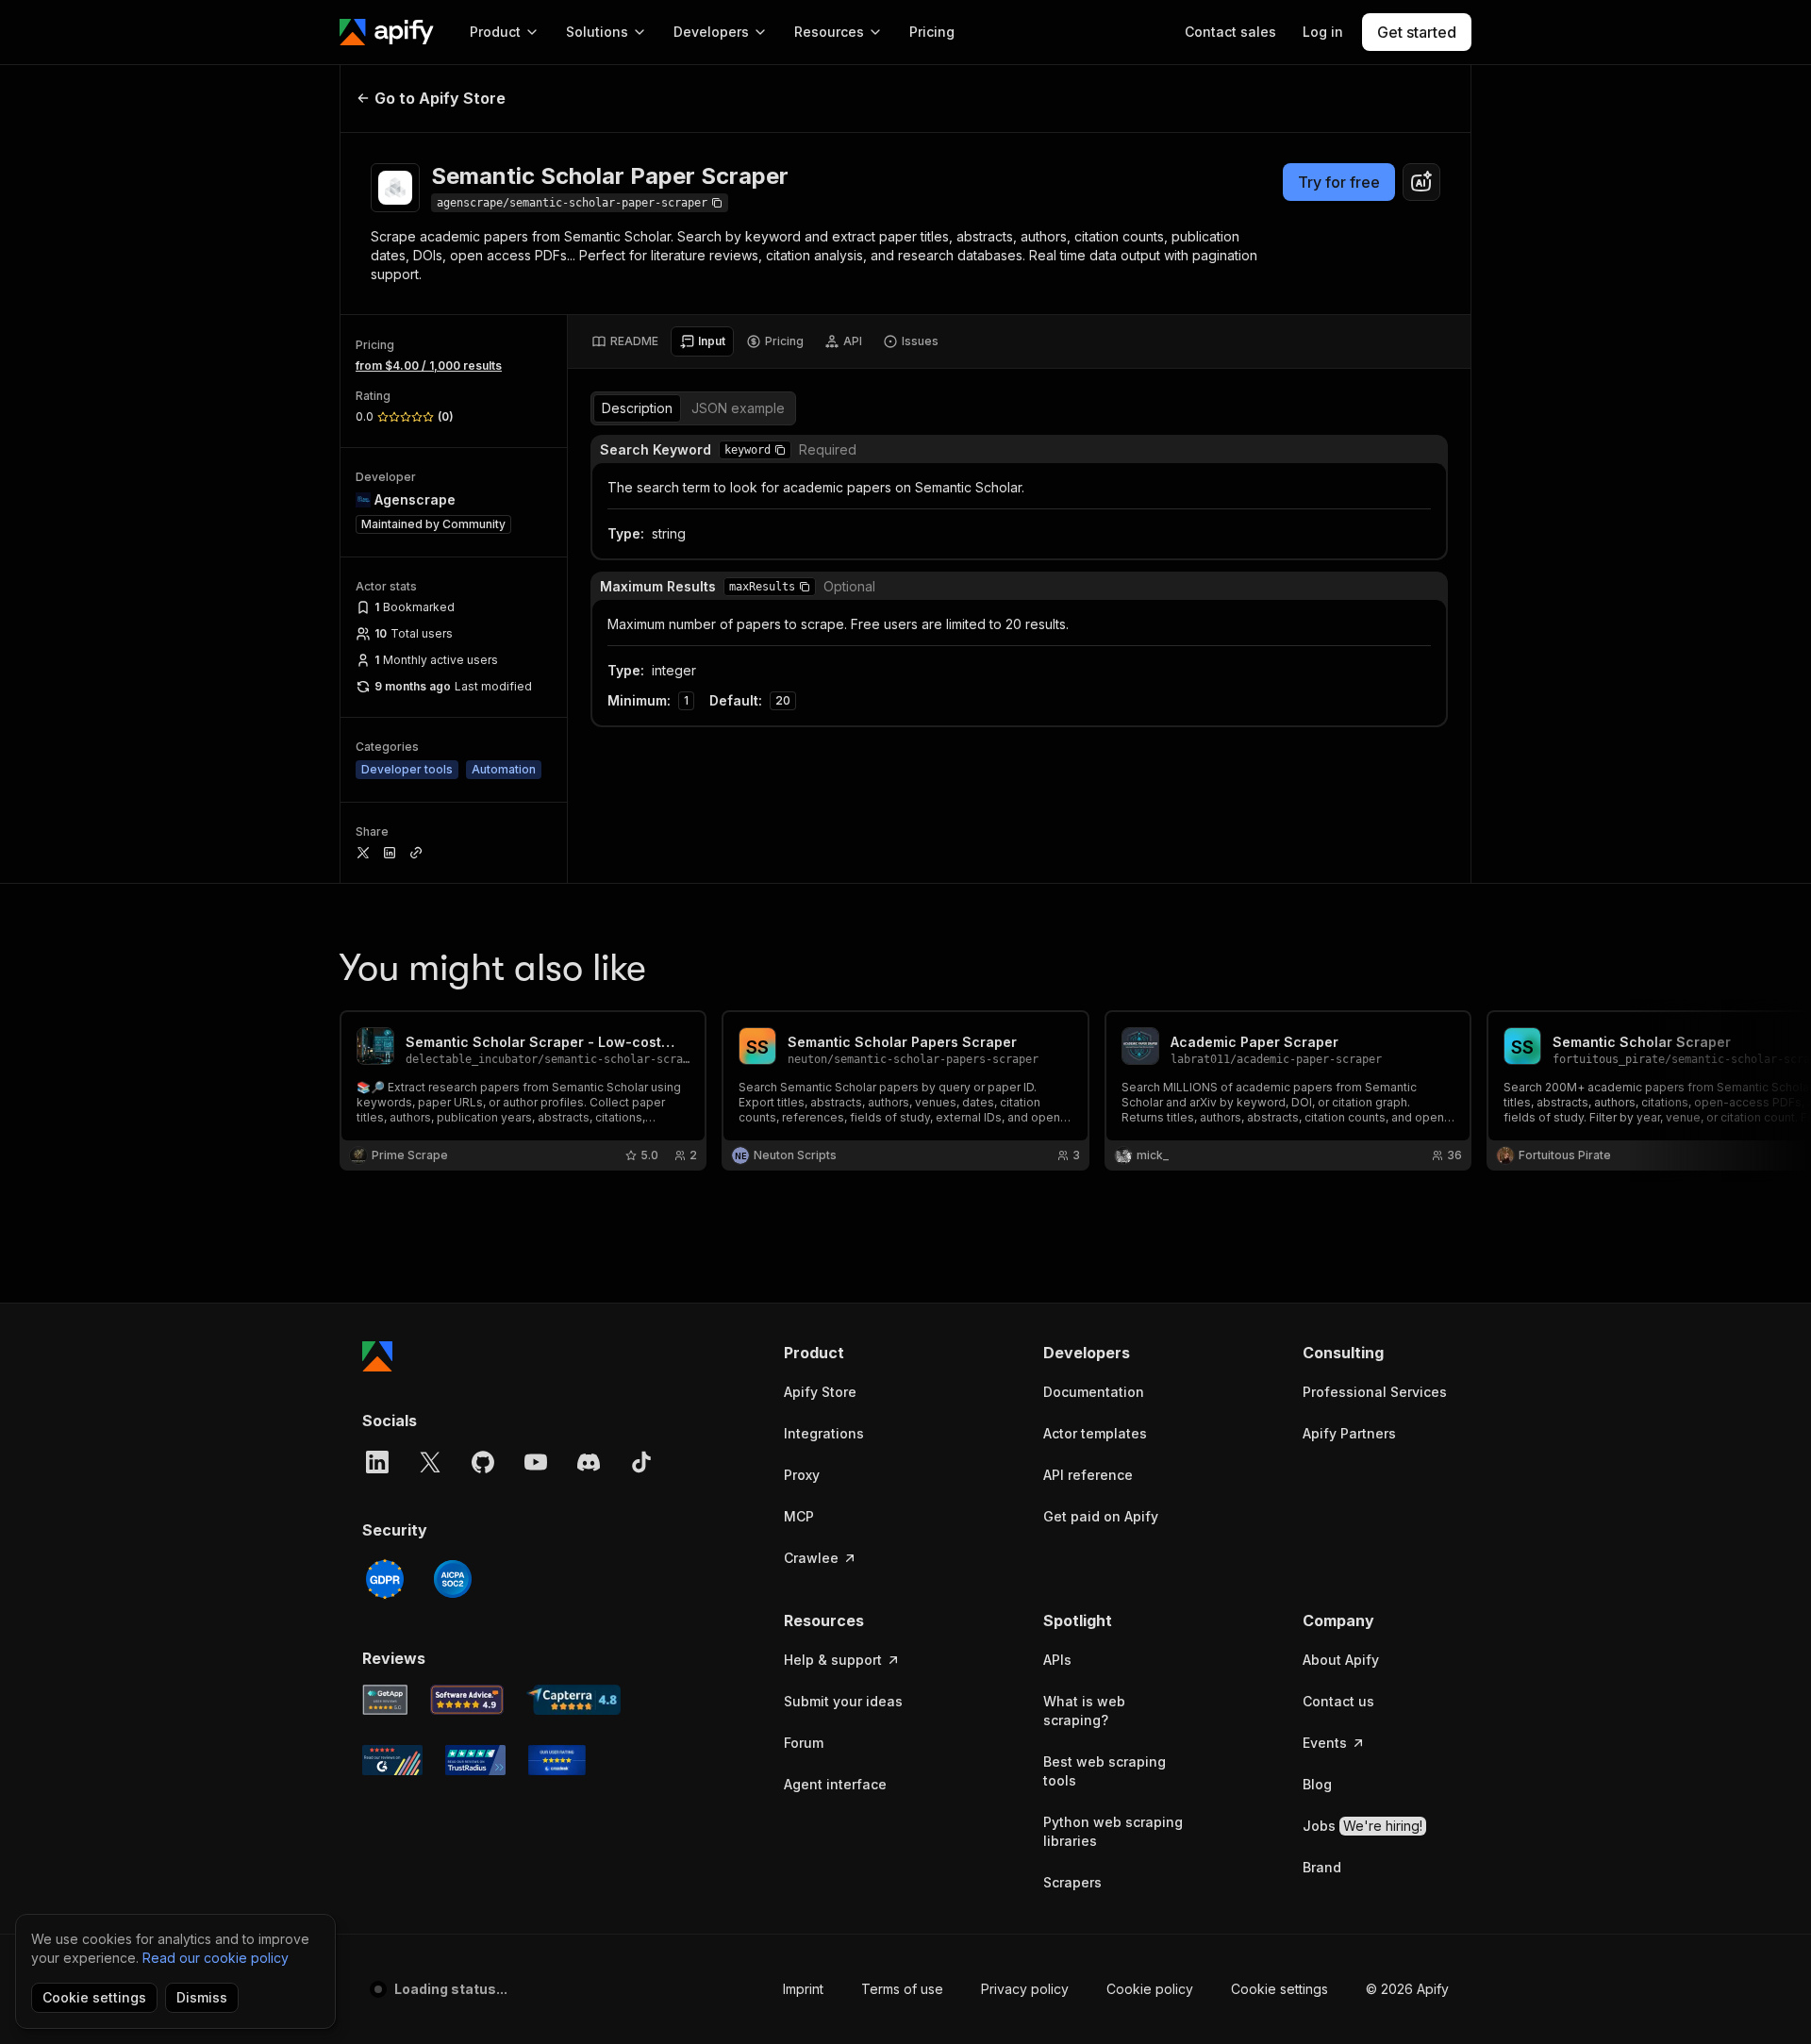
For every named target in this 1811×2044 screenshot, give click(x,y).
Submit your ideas (843, 1701)
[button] (780, 450)
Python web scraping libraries (1113, 1831)
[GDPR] (385, 1579)
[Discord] (589, 1462)
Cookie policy (1150, 1989)
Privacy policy (1025, 1989)
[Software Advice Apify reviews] (467, 1700)
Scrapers (1072, 1882)
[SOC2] (453, 1579)
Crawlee (811, 1558)
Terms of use (902, 1989)
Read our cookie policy (216, 1958)
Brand (1322, 1867)
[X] (430, 1462)
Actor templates (1095, 1433)
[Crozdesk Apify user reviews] (557, 1760)
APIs (1057, 1660)
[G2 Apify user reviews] (392, 1760)
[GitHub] (483, 1462)
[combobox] (1421, 182)
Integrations (824, 1433)
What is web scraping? (1084, 1711)
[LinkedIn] (377, 1462)
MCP (799, 1516)
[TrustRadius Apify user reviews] (475, 1760)
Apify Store (820, 1392)
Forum (804, 1743)
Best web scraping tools (1105, 1771)
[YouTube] (536, 1462)
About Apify (1341, 1660)
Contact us (1338, 1701)
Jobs (1362, 1826)
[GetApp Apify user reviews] (385, 1700)
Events (1325, 1743)
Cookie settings (1279, 1989)
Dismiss (202, 1997)
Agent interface (835, 1784)
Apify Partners (1349, 1433)
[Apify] (387, 32)
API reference (1088, 1475)
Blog (1317, 1784)
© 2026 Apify (1407, 1989)
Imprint (803, 1989)
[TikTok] (641, 1462)
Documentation (1094, 1392)
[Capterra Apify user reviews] (573, 1700)
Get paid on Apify (1101, 1516)
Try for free (1339, 182)
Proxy (802, 1475)
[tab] (625, 341)
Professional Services (1375, 1392)
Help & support (833, 1660)
